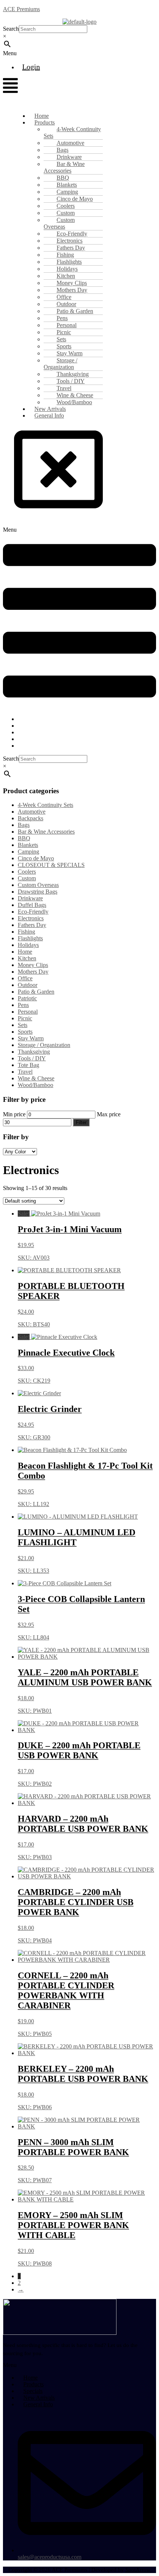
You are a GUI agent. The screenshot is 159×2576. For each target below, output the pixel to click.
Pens (23, 1005)
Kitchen (27, 958)
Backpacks (31, 818)
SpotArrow (138, 2570)
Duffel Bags (32, 905)
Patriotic (27, 998)
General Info (49, 416)
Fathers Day (32, 925)
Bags (24, 825)
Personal (28, 1012)
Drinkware (30, 898)
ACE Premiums (21, 9)
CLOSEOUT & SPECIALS (51, 865)
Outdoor (28, 985)
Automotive (32, 812)
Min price (14, 1114)
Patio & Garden (36, 992)
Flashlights (30, 938)
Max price (109, 1114)
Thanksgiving (34, 1052)
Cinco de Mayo (36, 858)
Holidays (28, 945)
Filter (81, 1122)
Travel (25, 1072)
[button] (22, 53)
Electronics (31, 918)
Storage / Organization (60, 364)
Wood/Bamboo (35, 1085)
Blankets (28, 845)
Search (11, 29)
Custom (27, 878)
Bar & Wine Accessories (64, 167)
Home (25, 952)
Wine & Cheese (36, 1078)
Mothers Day (33, 972)
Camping (28, 852)
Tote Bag (28, 1065)
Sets (23, 1025)
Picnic (25, 1018)
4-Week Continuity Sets (72, 132)
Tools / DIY (32, 1058)
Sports (25, 1032)
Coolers (27, 872)
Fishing (26, 932)
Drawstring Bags (38, 892)
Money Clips (33, 965)
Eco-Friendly (33, 912)
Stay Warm (31, 1038)
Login (31, 67)
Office (25, 978)
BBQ (24, 838)
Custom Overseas (59, 223)
